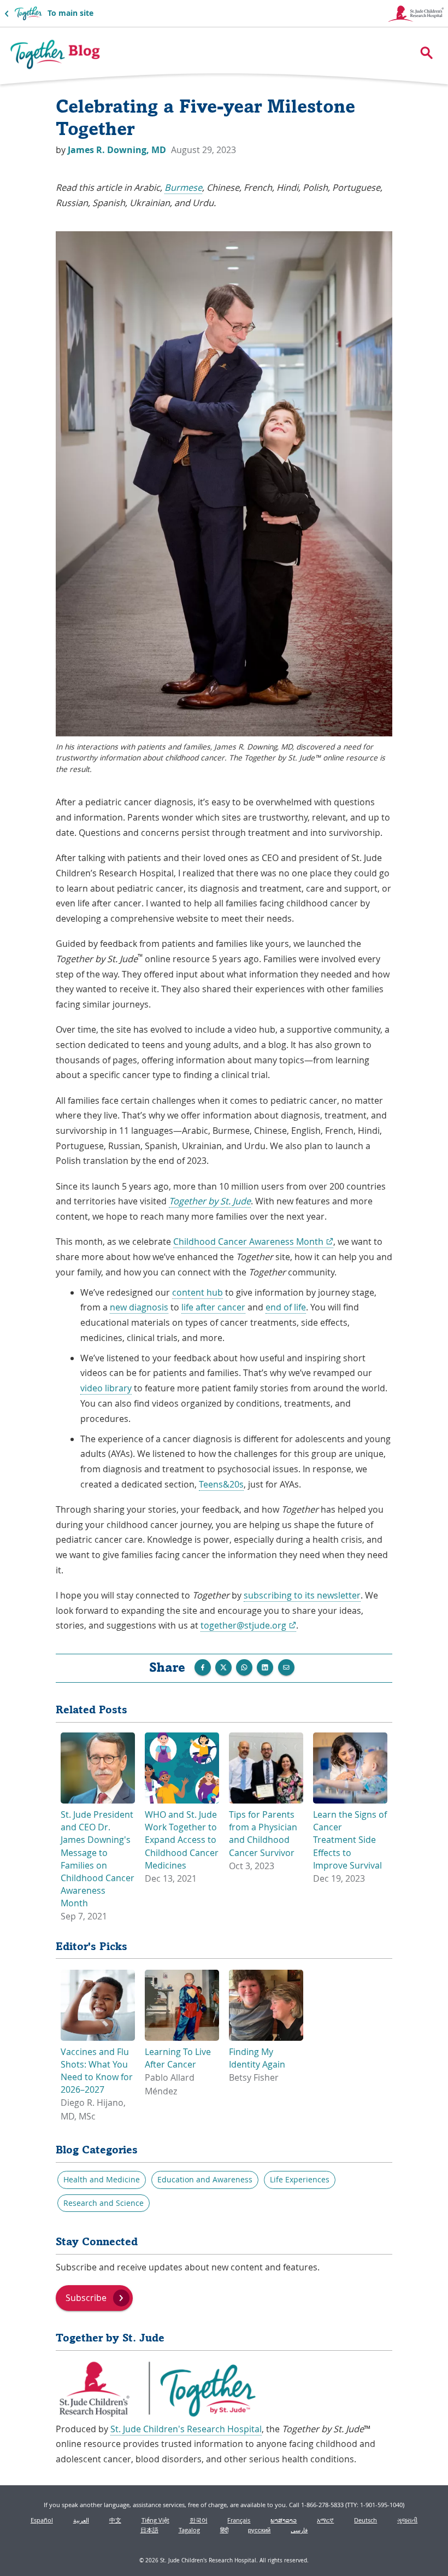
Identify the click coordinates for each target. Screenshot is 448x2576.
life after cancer (213, 1307)
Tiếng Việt (155, 2520)
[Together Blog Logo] (55, 55)
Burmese (183, 188)
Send (244, 1667)
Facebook (203, 1667)
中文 (115, 2520)
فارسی (299, 2530)
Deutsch (366, 2520)
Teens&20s (221, 1484)
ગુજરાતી (407, 2520)
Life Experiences (300, 2180)
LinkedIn (265, 1667)
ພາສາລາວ (284, 2520)
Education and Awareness (205, 2180)
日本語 (149, 2530)
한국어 (199, 2520)
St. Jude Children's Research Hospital (186, 2429)
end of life (286, 1307)
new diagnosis (139, 1307)
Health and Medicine (102, 2180)
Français (239, 2520)
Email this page (286, 1667)
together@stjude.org (248, 1626)
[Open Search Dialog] (426, 53)
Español (42, 2520)
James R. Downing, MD (118, 150)
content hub (198, 1292)
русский (259, 2530)
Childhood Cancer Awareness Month (253, 1242)
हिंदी (224, 2530)
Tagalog (189, 2530)
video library (106, 1388)
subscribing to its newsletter (302, 1595)
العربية (81, 2520)
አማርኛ (325, 2520)
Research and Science (104, 2203)
